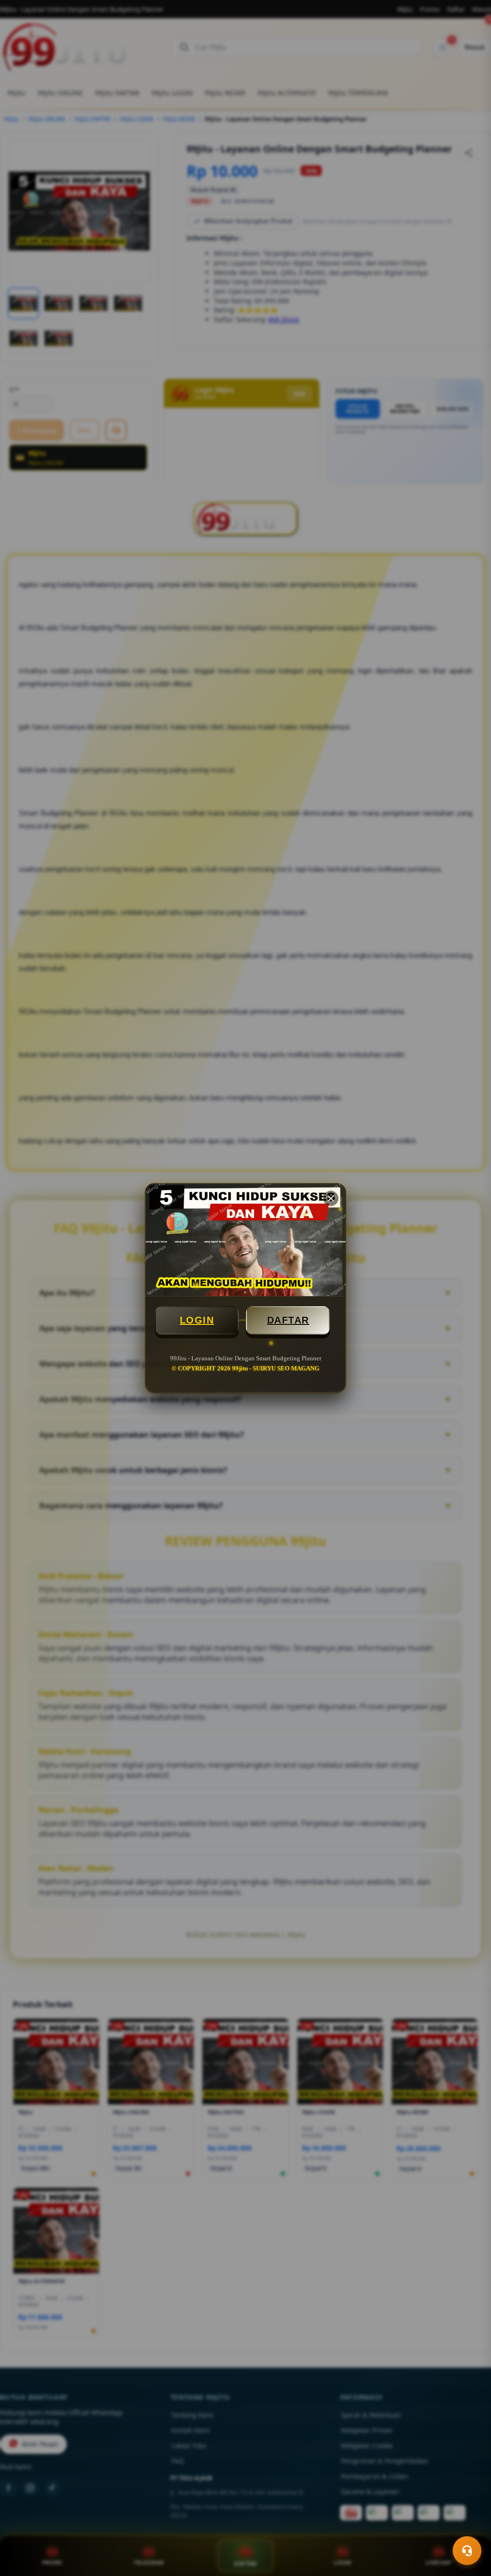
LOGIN (197, 1320)
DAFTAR (288, 1320)
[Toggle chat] (467, 2551)
